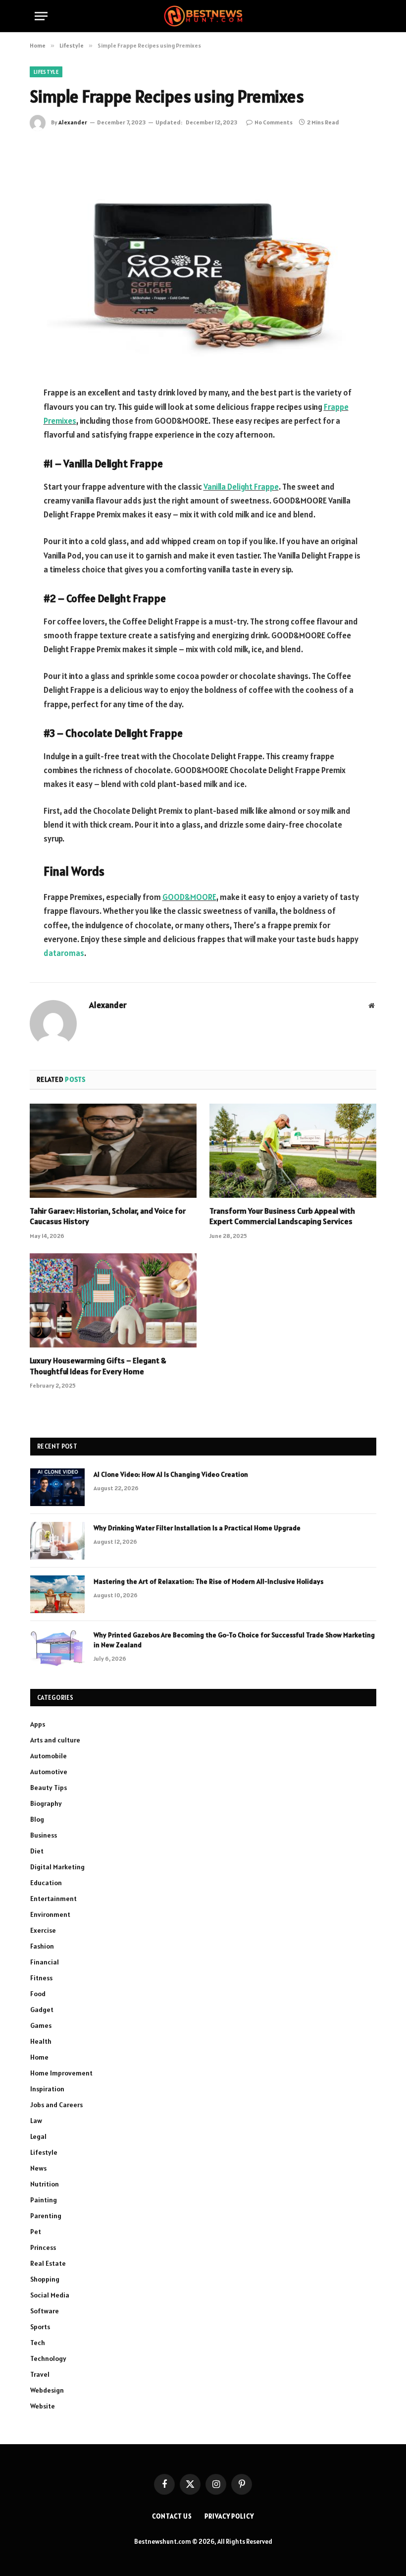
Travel (40, 2374)
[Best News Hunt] (203, 16)
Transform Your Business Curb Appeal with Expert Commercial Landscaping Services (282, 1216)
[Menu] (41, 16)
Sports (40, 2327)
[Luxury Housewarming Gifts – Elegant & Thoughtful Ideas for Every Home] (113, 1300)
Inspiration (47, 2089)
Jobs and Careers (56, 2105)
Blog (37, 1819)
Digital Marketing (57, 1867)
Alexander (73, 122)
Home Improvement (61, 2073)
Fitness (41, 1978)
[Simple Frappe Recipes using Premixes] (203, 256)
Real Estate (48, 2263)
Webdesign (47, 2390)
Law (36, 2121)
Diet (37, 1851)
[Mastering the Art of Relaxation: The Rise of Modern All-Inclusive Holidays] (57, 1594)
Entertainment (53, 1899)
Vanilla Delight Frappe (241, 487)
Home (39, 2057)
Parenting (46, 2216)
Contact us (172, 2516)
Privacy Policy (229, 2516)
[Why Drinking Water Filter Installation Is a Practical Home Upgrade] (57, 1541)
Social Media (50, 2295)
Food (38, 1994)
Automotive (49, 1772)
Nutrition (45, 2184)
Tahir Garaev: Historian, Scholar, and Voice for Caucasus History (108, 1216)
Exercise (43, 1930)
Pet (36, 2232)
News (38, 2168)
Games (41, 2025)
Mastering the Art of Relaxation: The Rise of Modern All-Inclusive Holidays (208, 1581)
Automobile (49, 1756)
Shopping (45, 2279)
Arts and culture (55, 1740)
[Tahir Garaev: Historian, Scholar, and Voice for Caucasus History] (113, 1151)
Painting (44, 2200)
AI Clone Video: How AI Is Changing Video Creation (171, 1474)
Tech (38, 2343)
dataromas (64, 953)
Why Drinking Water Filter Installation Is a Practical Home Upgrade (197, 1528)
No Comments (274, 122)
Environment (50, 1914)
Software (45, 2311)
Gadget (42, 2010)
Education (46, 1883)
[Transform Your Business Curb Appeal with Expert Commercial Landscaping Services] (293, 1151)
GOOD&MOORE (189, 897)
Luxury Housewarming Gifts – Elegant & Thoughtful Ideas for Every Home (98, 1366)
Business (44, 1835)
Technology (48, 2358)
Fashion (42, 1946)
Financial (45, 1962)
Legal (38, 2136)
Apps (38, 1724)
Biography (46, 1803)
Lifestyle (46, 72)
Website (43, 2406)
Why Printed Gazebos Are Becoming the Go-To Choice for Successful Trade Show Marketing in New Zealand (234, 1640)
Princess (43, 2247)
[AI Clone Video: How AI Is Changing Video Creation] (57, 1487)
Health (41, 2041)
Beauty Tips (49, 1788)
